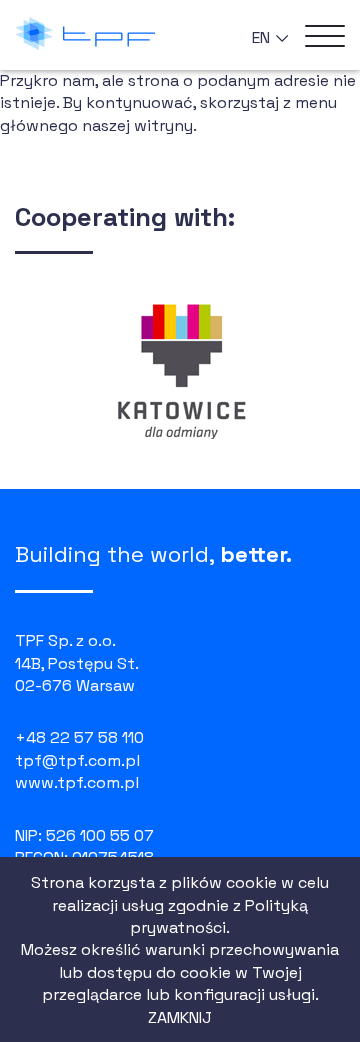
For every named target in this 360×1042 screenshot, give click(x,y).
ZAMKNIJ (180, 1017)
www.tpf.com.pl (77, 782)
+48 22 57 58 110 (79, 737)
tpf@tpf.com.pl (77, 760)
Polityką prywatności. (219, 916)
